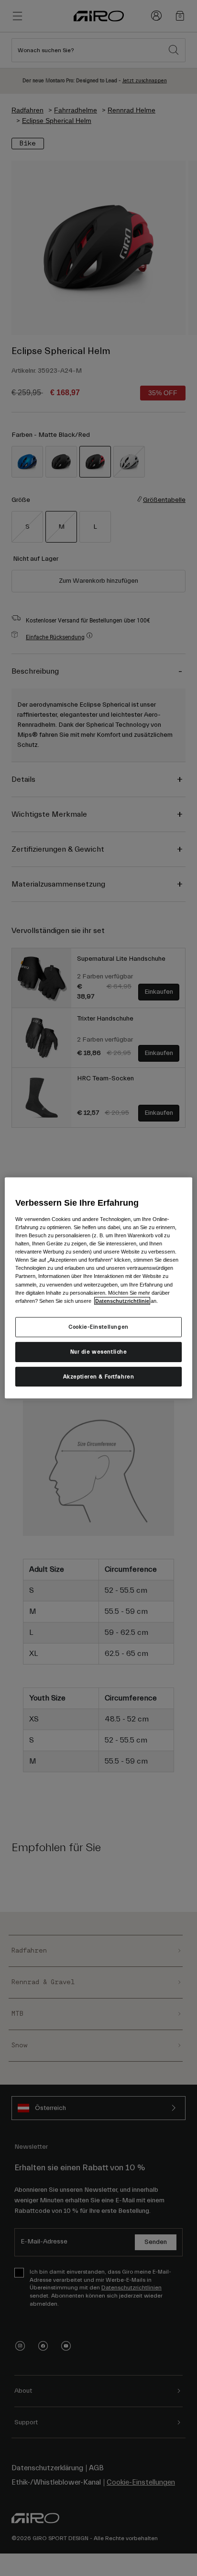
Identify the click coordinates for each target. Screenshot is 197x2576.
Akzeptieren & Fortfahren (99, 1376)
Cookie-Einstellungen (98, 1327)
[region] (98, 1288)
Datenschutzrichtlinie (122, 1300)
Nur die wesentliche (99, 1351)
